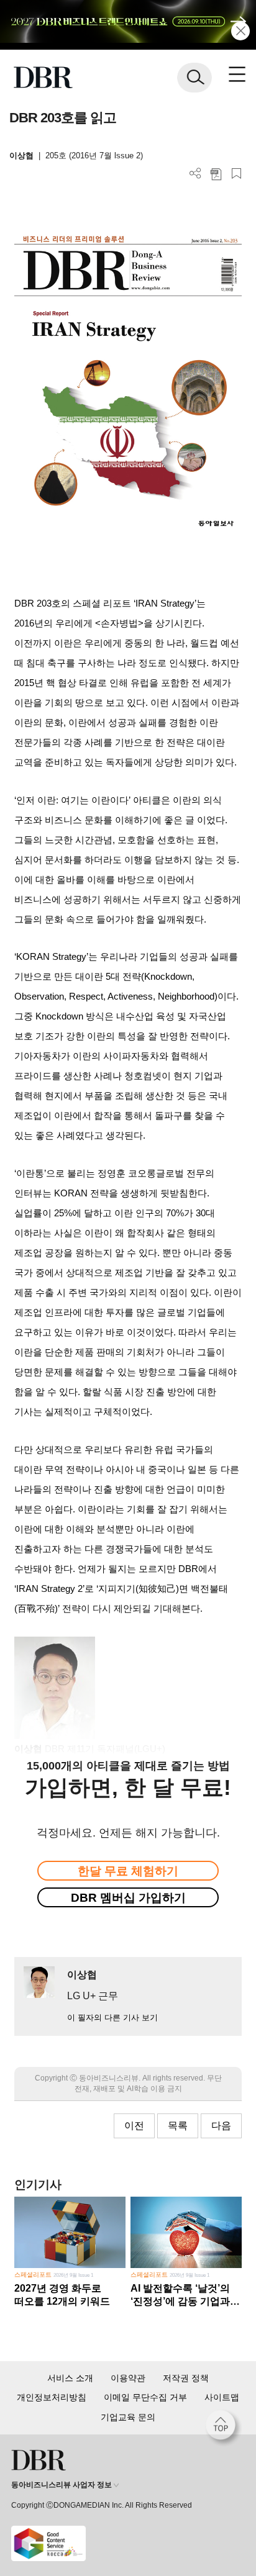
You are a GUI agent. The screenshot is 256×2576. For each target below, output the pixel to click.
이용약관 (128, 2378)
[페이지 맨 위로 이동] (224, 2428)
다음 (221, 2126)
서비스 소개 (70, 2378)
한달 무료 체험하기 (128, 1871)
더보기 (195, 174)
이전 (134, 2126)
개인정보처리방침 (52, 2397)
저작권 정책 (186, 2378)
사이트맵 (222, 2397)
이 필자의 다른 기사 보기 (112, 2018)
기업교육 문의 (128, 2417)
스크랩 (236, 174)
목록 (178, 2126)
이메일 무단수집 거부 (145, 2397)
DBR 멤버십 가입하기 (128, 1898)
